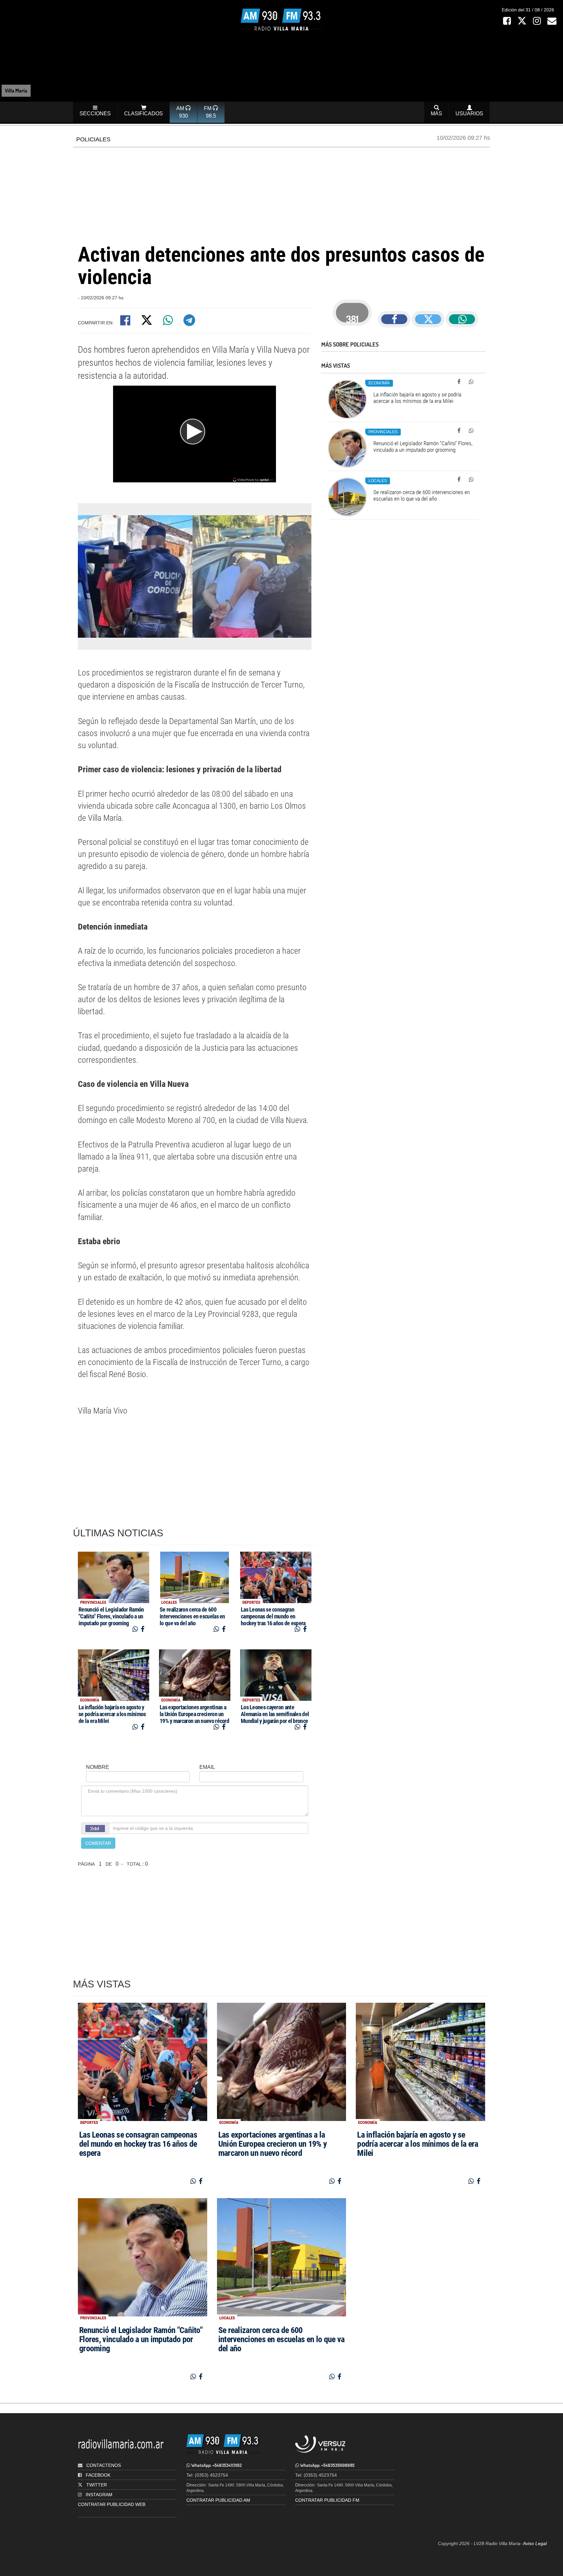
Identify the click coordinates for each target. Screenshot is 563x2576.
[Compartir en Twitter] (147, 323)
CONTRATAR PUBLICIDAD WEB (112, 2504)
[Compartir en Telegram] (190, 323)
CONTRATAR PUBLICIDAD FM (327, 2500)
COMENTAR (98, 1843)
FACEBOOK (98, 2475)
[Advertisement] (281, 194)
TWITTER (97, 2485)
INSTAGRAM (99, 2495)
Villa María (16, 90)
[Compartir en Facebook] (126, 323)
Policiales (93, 139)
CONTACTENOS (103, 2465)
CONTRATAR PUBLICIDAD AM (218, 2500)
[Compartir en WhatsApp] (169, 323)
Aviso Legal (535, 2543)
